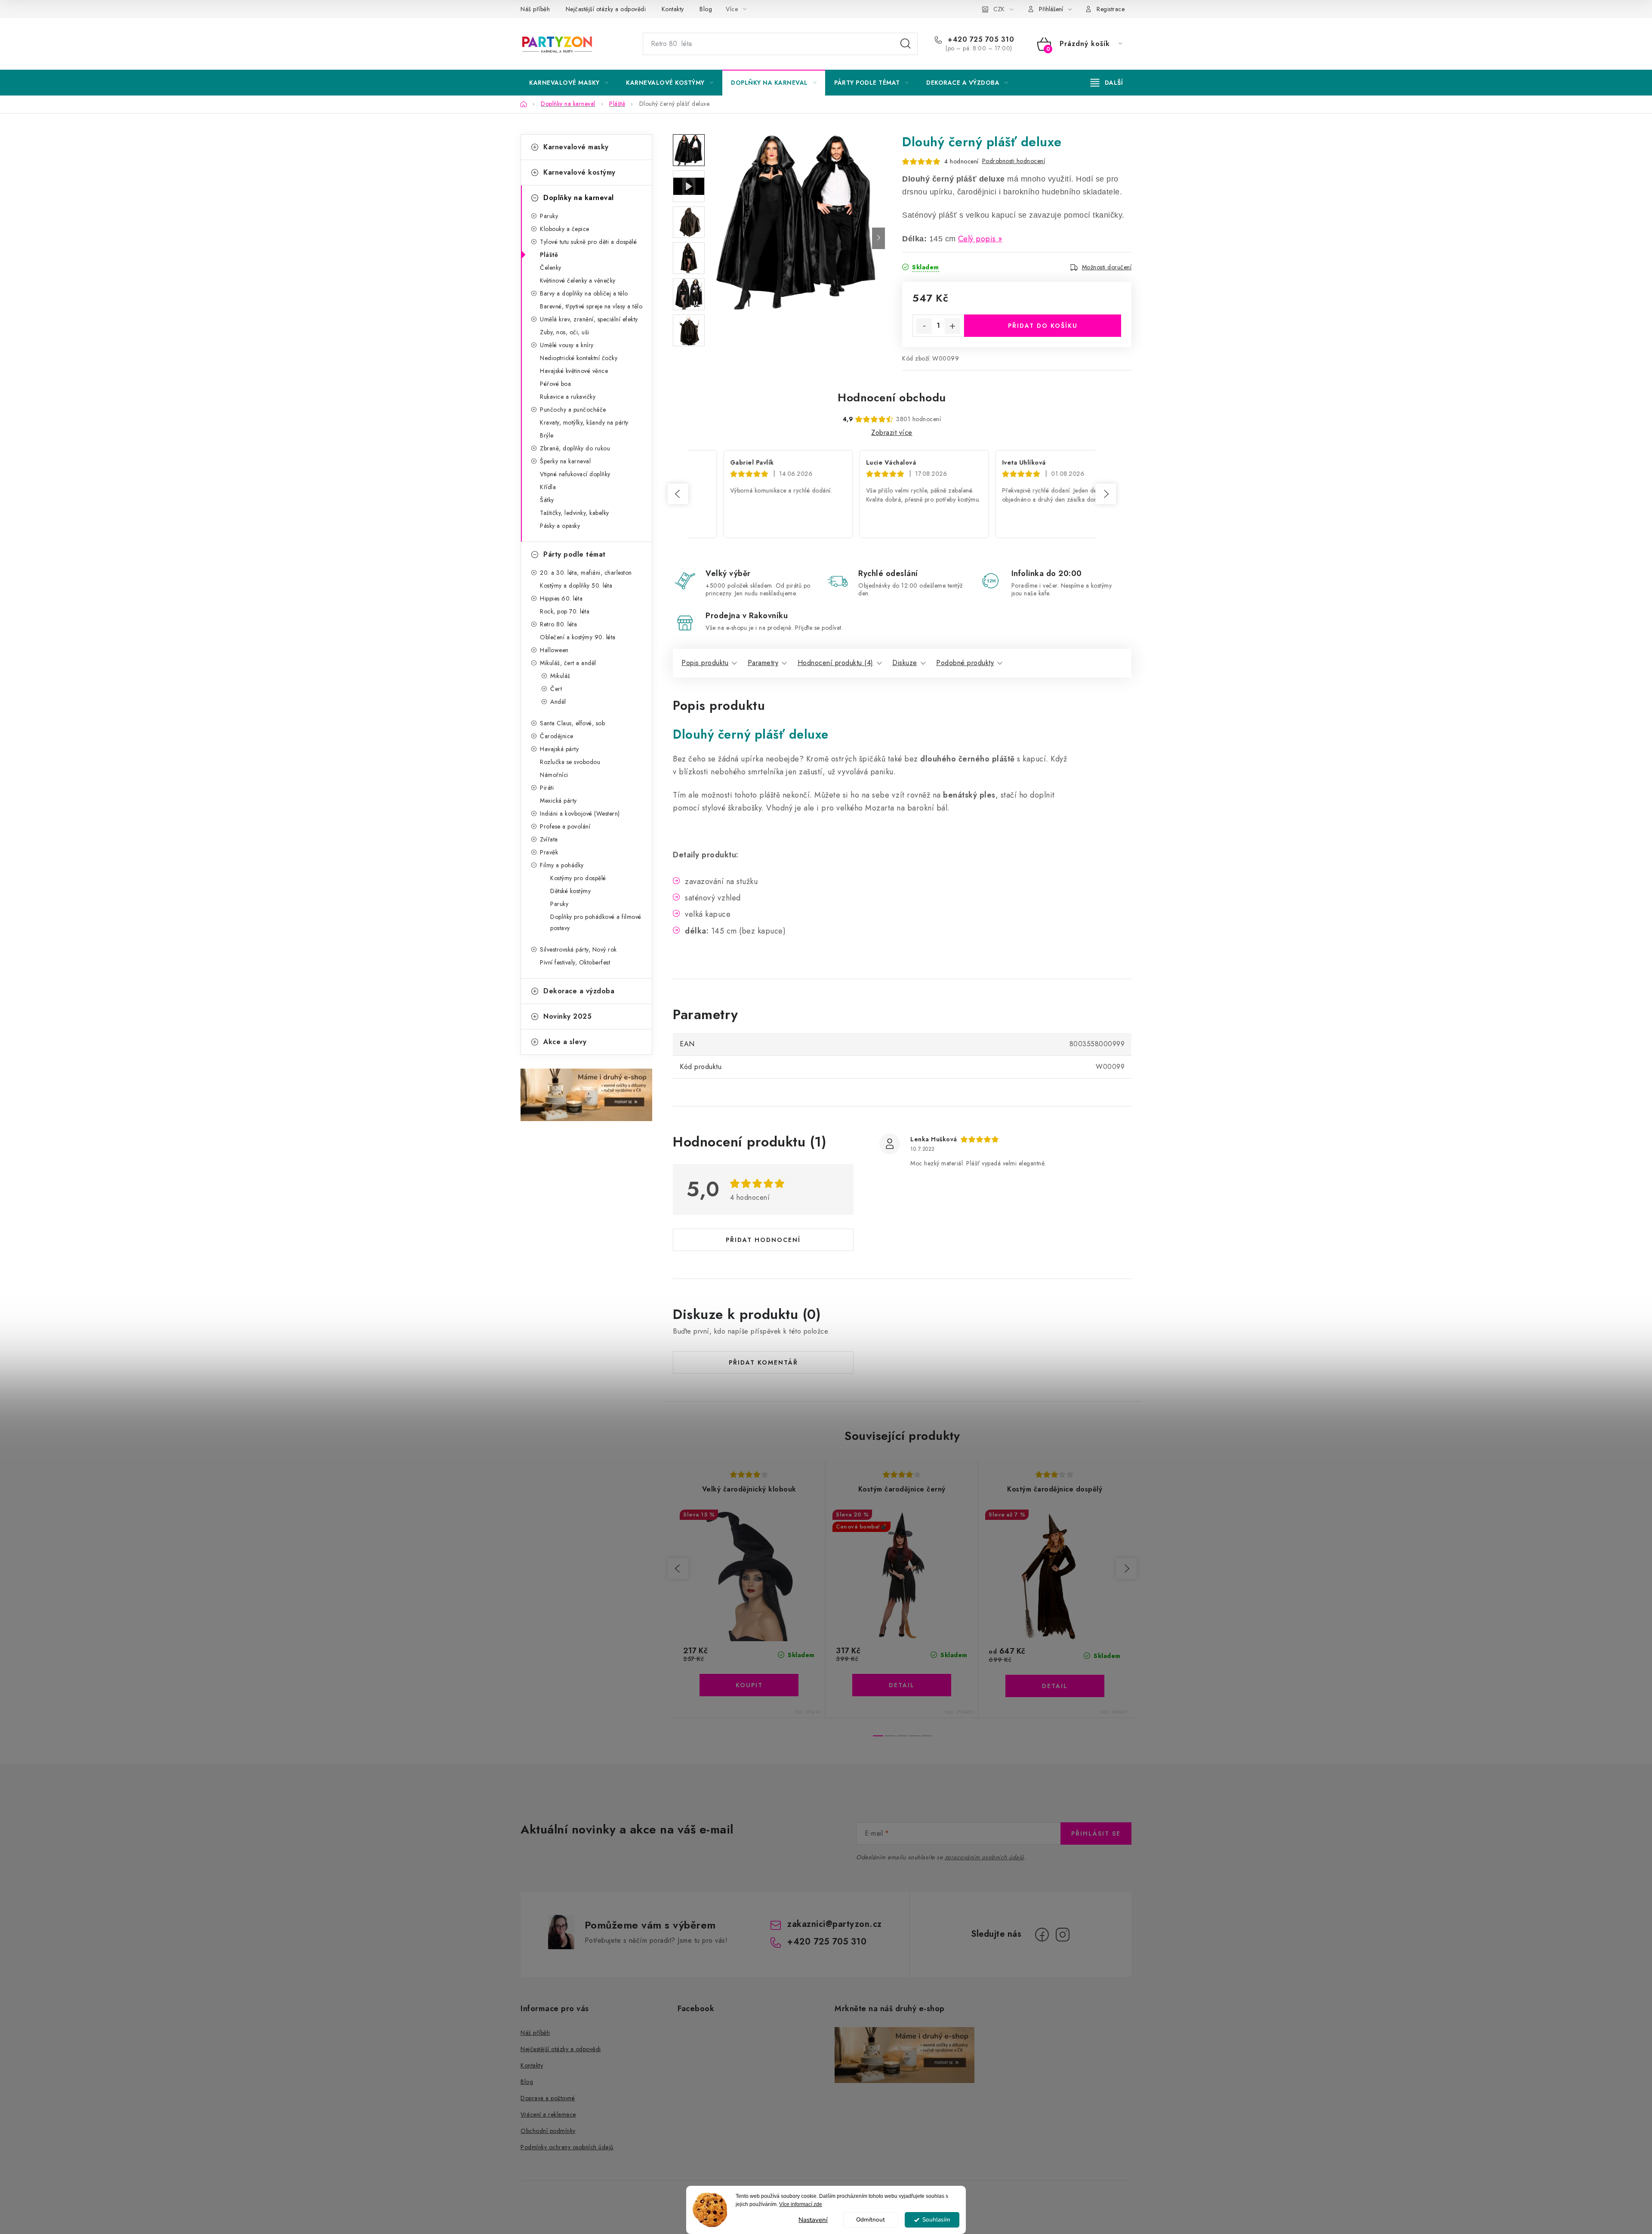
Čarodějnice (557, 736)
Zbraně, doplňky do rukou (575, 448)
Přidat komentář (763, 1362)
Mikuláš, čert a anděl (568, 663)
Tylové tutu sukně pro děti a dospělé (588, 242)
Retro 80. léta (558, 624)
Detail (902, 1685)
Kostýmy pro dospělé (578, 878)
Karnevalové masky (576, 147)
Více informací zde (801, 2204)
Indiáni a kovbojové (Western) (580, 813)
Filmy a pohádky (562, 865)
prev (678, 1568)
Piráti (547, 788)
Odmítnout (871, 2220)
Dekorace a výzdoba (579, 991)
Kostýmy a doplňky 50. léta (576, 585)
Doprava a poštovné (548, 2098)
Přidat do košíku (1043, 326)
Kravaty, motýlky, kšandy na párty (584, 422)
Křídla (548, 487)
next (1126, 1568)
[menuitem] (569, 83)
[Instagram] (1063, 1935)
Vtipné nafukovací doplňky (575, 474)
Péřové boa (555, 384)
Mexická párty (558, 801)
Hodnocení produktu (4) (835, 663)
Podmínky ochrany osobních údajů (567, 2147)
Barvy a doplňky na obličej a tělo (584, 293)
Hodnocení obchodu (892, 397)
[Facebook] (1042, 1935)
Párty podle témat (575, 554)
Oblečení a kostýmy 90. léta (578, 637)
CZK (999, 9)
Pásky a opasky (560, 526)
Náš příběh (535, 9)
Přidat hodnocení (763, 1240)
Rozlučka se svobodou (570, 762)
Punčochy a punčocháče (573, 410)
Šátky (547, 500)
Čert (556, 689)
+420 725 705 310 (980, 40)
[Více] (1107, 83)
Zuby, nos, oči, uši (565, 332)
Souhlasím (936, 2220)
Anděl (558, 702)
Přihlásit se (1096, 1833)
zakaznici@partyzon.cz (835, 1924)
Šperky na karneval (565, 461)
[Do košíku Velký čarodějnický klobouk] (749, 1685)
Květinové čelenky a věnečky (578, 280)
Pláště (549, 255)
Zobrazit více (892, 433)
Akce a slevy (565, 1042)
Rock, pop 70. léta (565, 611)
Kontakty (673, 9)
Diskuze (905, 663)
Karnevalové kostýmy (579, 172)
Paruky (549, 216)
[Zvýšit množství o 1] (952, 326)
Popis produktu (705, 663)
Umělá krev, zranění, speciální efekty (589, 319)
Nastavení (813, 2220)
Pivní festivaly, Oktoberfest (575, 962)
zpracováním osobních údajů (984, 1857)
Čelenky (551, 268)
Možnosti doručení (1107, 267)
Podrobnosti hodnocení (1014, 161)
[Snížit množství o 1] (924, 326)
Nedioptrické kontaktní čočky (579, 358)
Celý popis (977, 239)
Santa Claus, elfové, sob (572, 723)
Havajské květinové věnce (574, 371)
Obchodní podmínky (548, 2131)
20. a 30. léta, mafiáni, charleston (586, 573)
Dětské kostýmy (570, 891)
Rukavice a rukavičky (568, 397)
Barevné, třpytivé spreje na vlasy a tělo (591, 306)
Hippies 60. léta (561, 598)
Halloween (554, 650)
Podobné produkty (965, 663)
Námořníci (554, 775)
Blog (706, 9)
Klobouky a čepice (565, 229)
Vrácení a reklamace (548, 2114)
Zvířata (549, 839)
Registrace (1111, 9)
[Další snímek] (878, 238)
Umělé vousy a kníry (567, 345)
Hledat (906, 44)
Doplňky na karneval (579, 198)
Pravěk (549, 852)
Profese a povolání (565, 826)
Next (1106, 494)
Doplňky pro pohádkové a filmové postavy (596, 922)
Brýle (547, 435)
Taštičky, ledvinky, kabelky (575, 513)
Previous (678, 494)
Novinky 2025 (567, 1016)
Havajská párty (559, 749)
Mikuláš (560, 676)
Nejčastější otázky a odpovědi (606, 9)
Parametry (763, 663)
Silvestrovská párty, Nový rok (578, 949)
